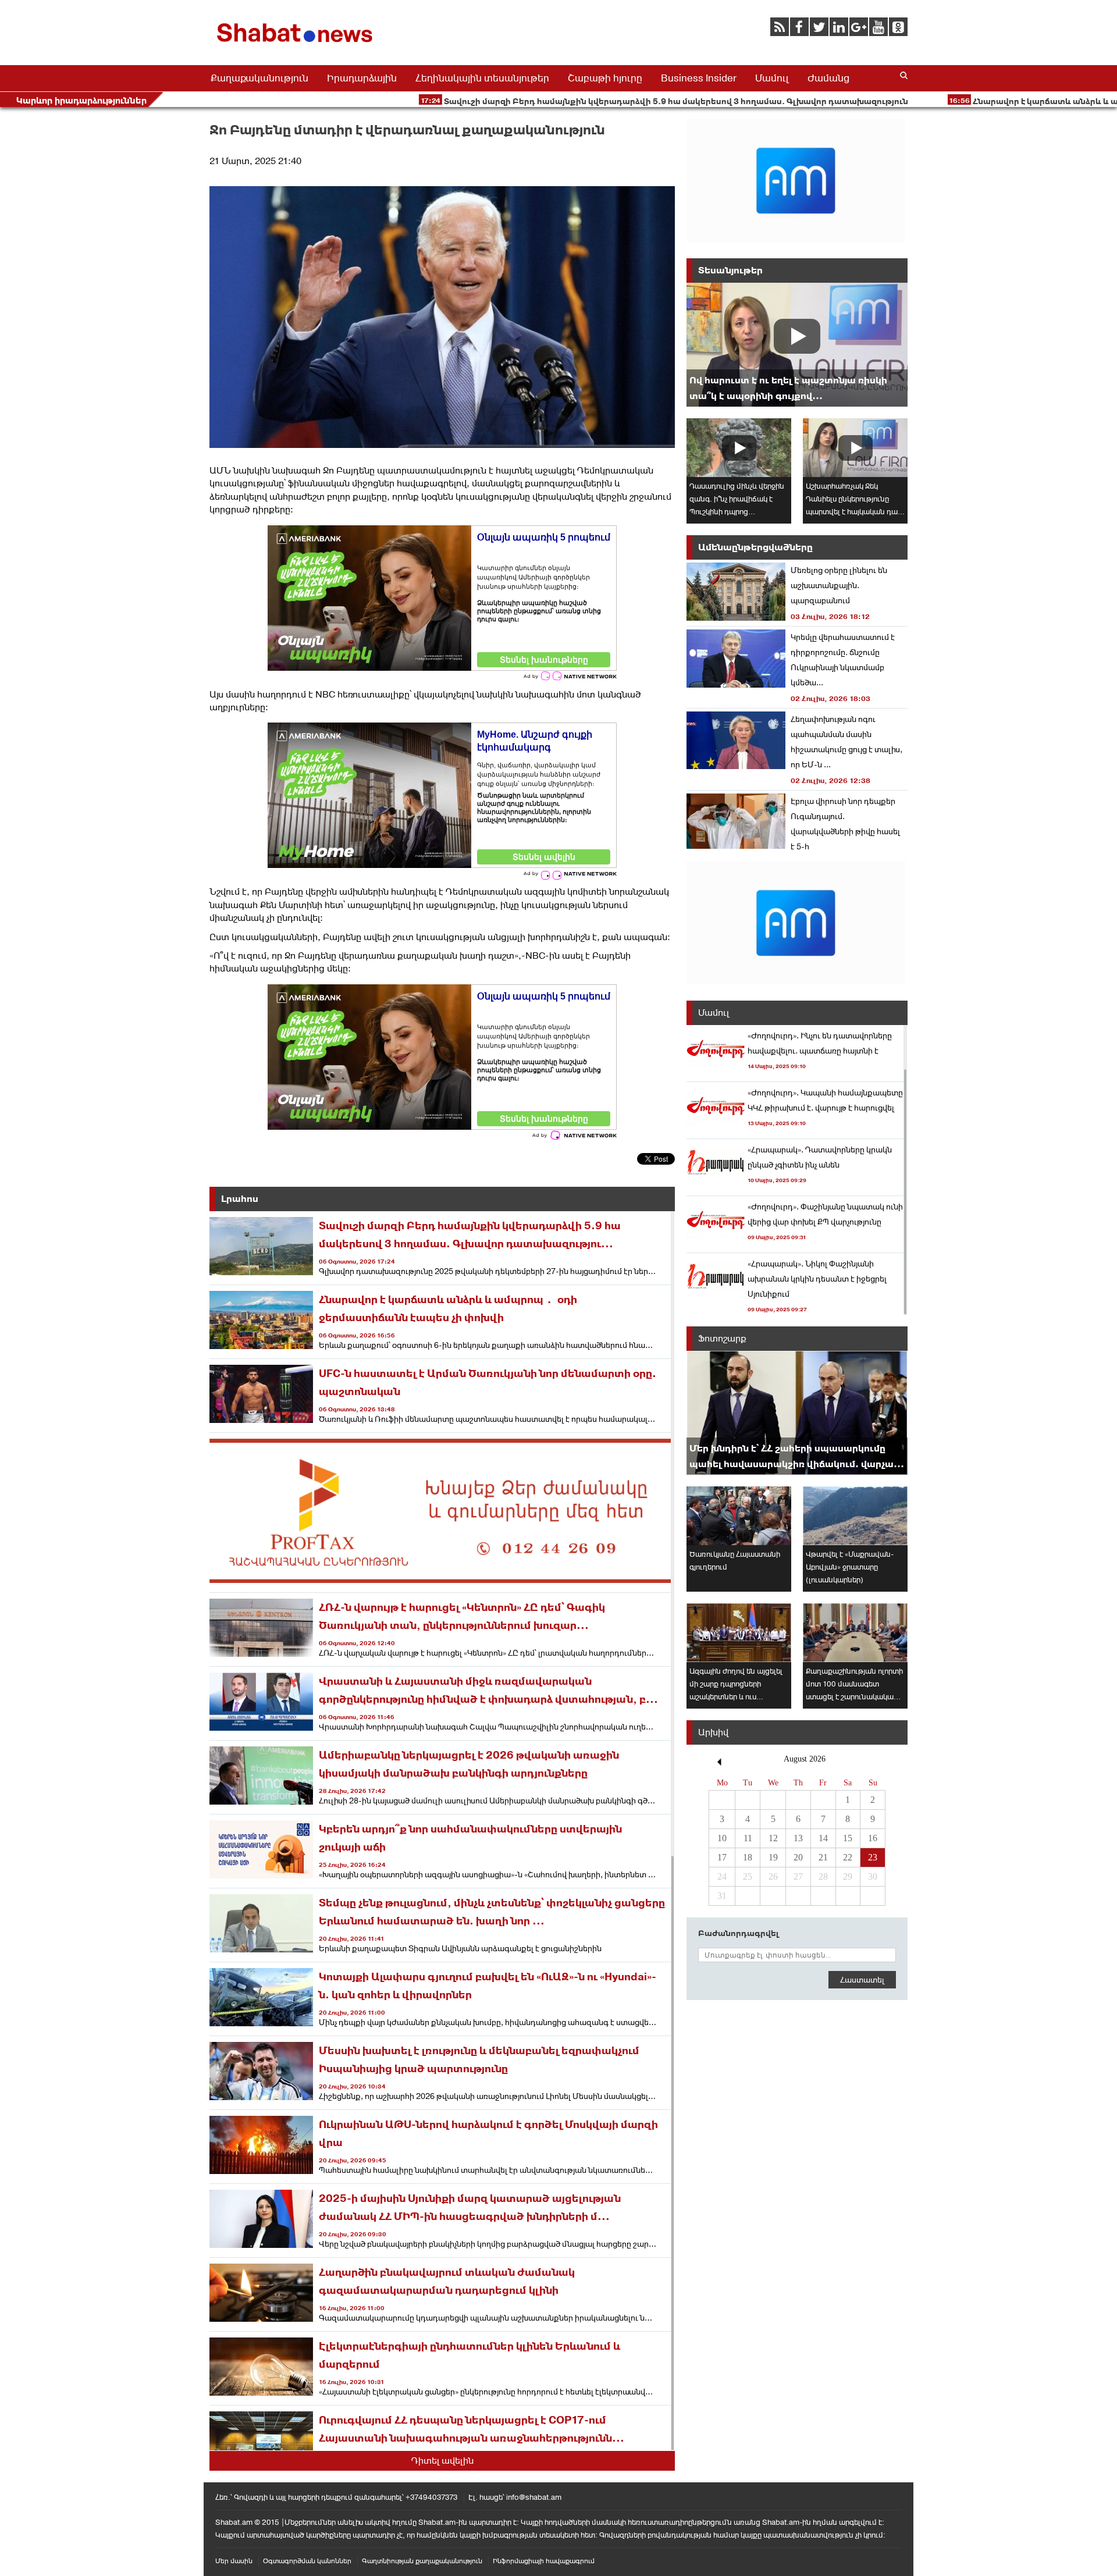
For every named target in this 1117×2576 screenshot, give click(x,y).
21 (823, 1857)
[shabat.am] (297, 45)
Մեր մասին (234, 2561)
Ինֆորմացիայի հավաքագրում (544, 2561)
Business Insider (699, 78)
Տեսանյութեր (730, 270)
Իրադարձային (362, 78)
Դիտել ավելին (442, 2461)
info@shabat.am (534, 2497)
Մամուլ (772, 78)
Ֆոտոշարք (722, 1338)
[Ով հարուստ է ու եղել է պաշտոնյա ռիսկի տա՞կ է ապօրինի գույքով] (797, 345)
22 (848, 1857)
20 (798, 1857)
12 (773, 1838)
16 (873, 1838)
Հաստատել (862, 1980)
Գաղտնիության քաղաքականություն (422, 2561)
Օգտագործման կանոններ (307, 2561)
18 (748, 1857)
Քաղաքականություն (259, 78)
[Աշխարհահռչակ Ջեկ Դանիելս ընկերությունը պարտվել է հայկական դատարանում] (855, 448)
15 (848, 1838)
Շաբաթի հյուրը (605, 78)
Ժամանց (828, 78)
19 (773, 1857)
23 (873, 1857)
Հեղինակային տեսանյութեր (482, 78)
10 (722, 1838)
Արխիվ (713, 1732)
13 (798, 1838)
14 (823, 1838)
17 (722, 1857)
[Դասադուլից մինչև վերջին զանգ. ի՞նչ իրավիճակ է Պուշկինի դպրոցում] (739, 448)
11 (748, 1838)
